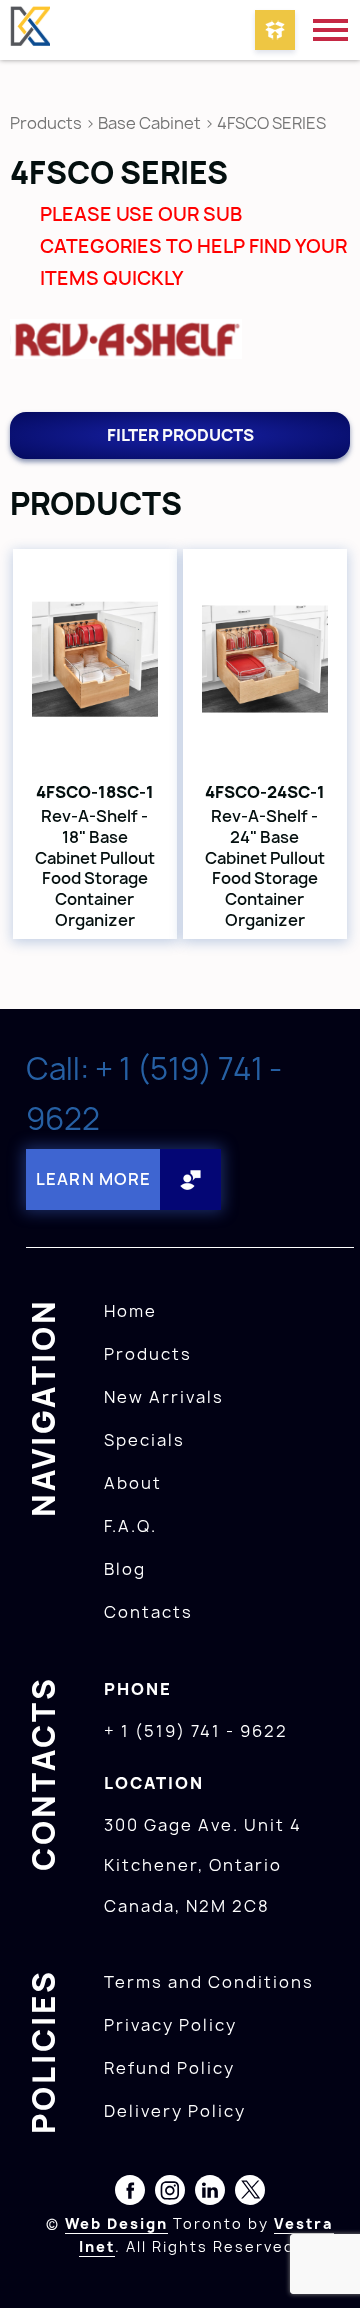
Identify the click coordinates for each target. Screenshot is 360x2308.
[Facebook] (130, 2194)
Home (130, 1311)
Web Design (116, 2223)
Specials (144, 1440)
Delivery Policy (175, 2111)
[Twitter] (250, 2194)
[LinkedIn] (210, 2194)
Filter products (180, 435)
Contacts (148, 1612)
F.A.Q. (130, 1526)
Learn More (93, 1179)
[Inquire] (275, 30)
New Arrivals (164, 1397)
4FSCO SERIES (271, 123)
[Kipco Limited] (30, 30)
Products (46, 123)
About (133, 1483)
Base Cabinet (149, 123)
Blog (125, 1569)
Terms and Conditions (209, 1982)
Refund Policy (169, 2068)
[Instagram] (170, 2194)
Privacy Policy (170, 2025)
